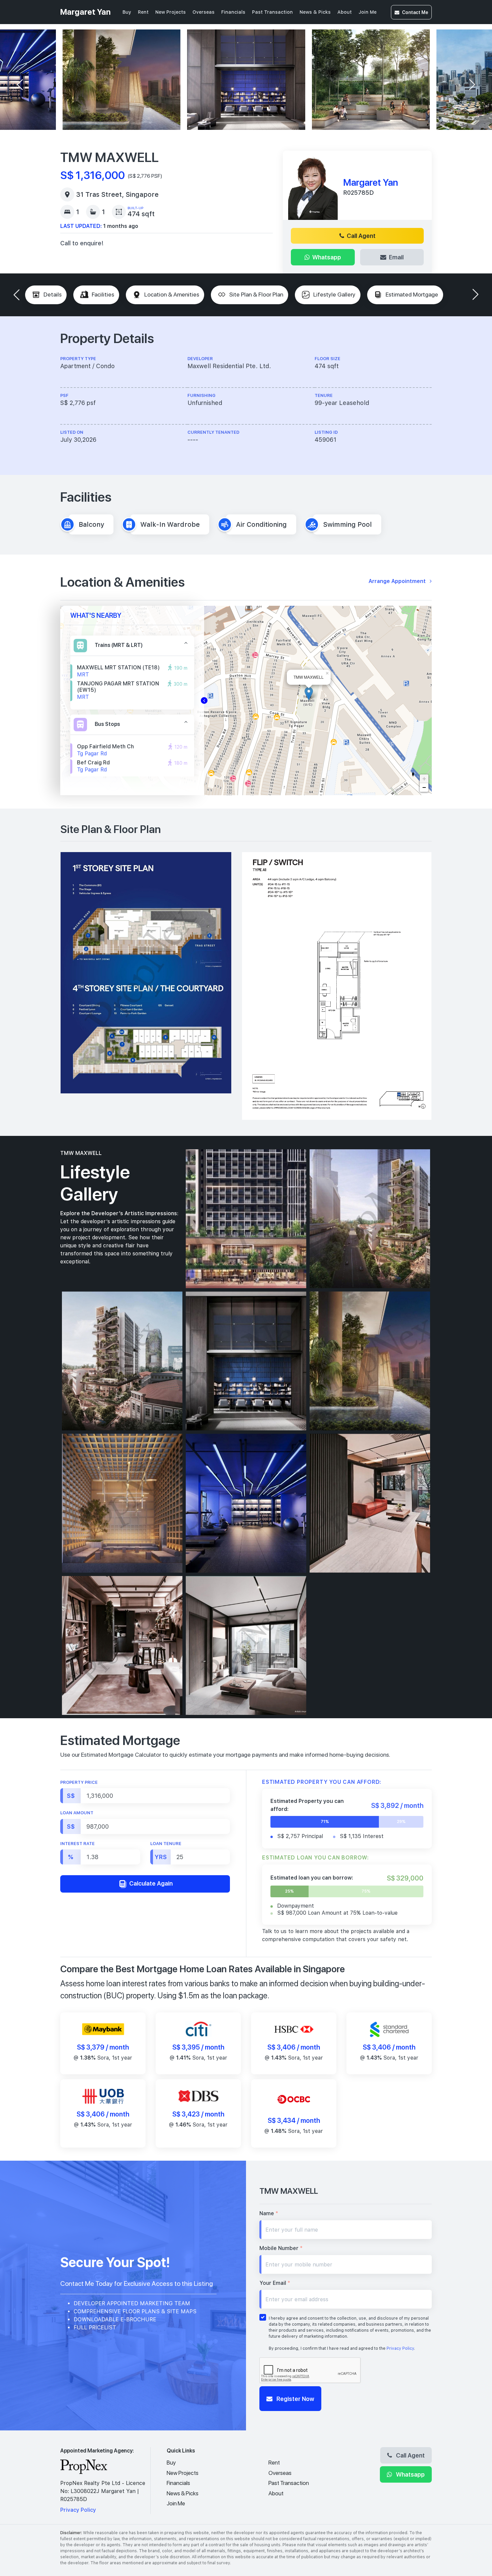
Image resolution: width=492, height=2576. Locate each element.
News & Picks (315, 12)
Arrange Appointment (398, 581)
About (345, 12)
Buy (127, 12)
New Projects (171, 12)
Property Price (79, 1782)
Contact (415, 12)
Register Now (295, 2399)
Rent (143, 12)
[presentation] (20, 85)
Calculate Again (150, 1883)
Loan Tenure (166, 1844)
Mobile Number (281, 2248)
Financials (233, 12)
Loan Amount (77, 1813)
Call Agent (361, 236)
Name (269, 2213)
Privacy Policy (400, 2348)
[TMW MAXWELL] (309, 694)
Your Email (275, 2283)
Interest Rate (77, 1844)
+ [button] (424, 779)
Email (396, 257)
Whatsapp (327, 257)
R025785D (358, 193)
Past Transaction (272, 12)
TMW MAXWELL (81, 1153)
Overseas (203, 12)
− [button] (424, 787)
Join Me (367, 12)
